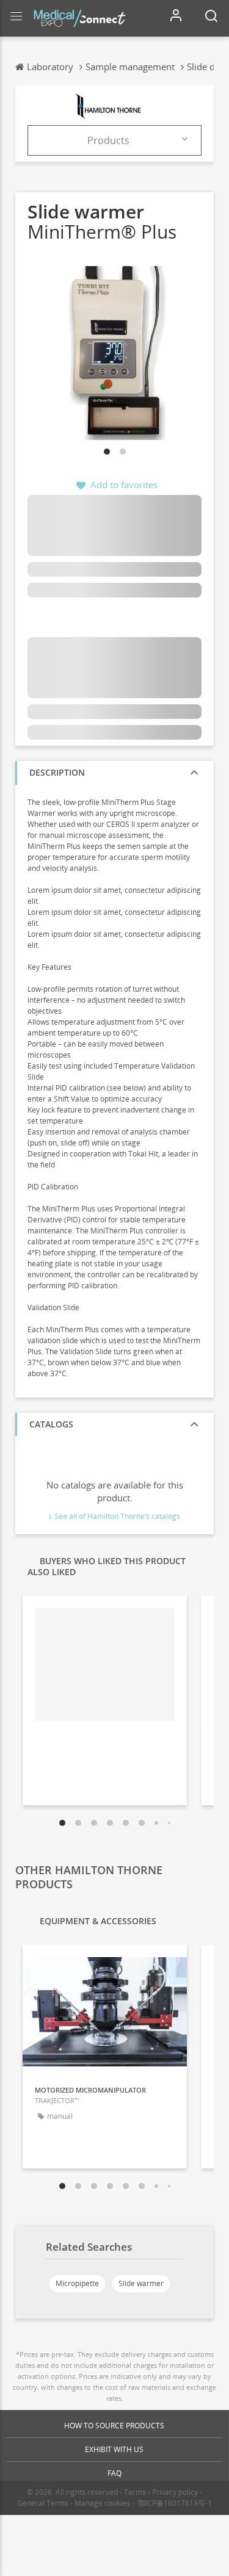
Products (108, 140)
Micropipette (77, 2283)
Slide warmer (141, 2283)
